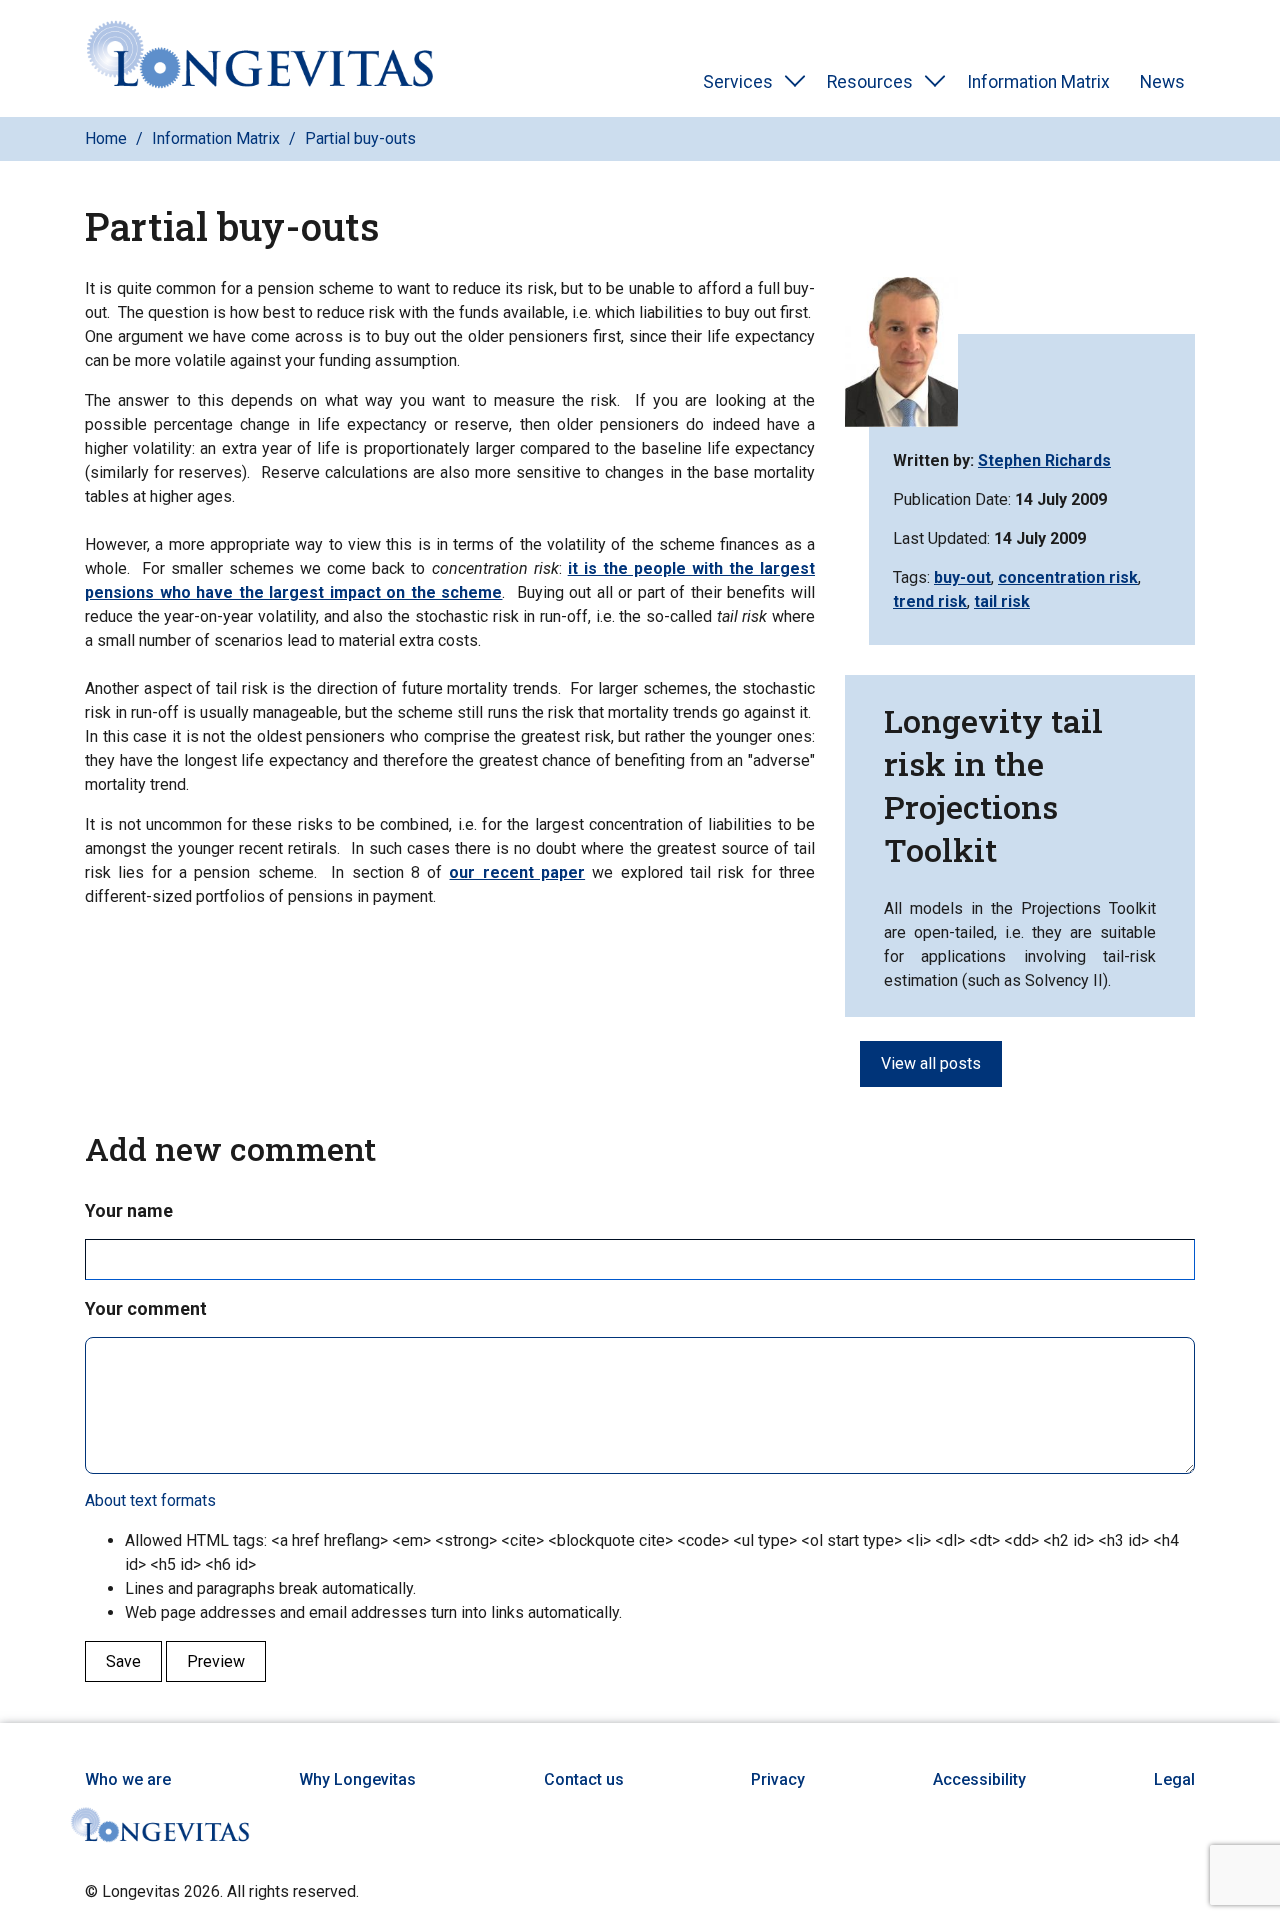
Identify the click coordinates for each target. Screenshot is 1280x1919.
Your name (129, 1210)
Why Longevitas (357, 1779)
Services (738, 82)
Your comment (146, 1308)
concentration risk (1068, 577)
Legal (1174, 1779)
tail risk (1002, 601)
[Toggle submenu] (795, 82)
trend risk (930, 601)
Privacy (778, 1779)
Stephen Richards (1044, 460)
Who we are (128, 1779)
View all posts (931, 1063)
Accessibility (979, 1779)
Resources (870, 82)
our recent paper (517, 872)
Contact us (584, 1779)
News (1162, 82)
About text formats (150, 1500)
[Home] (260, 58)
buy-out (962, 577)
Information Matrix (1038, 82)
